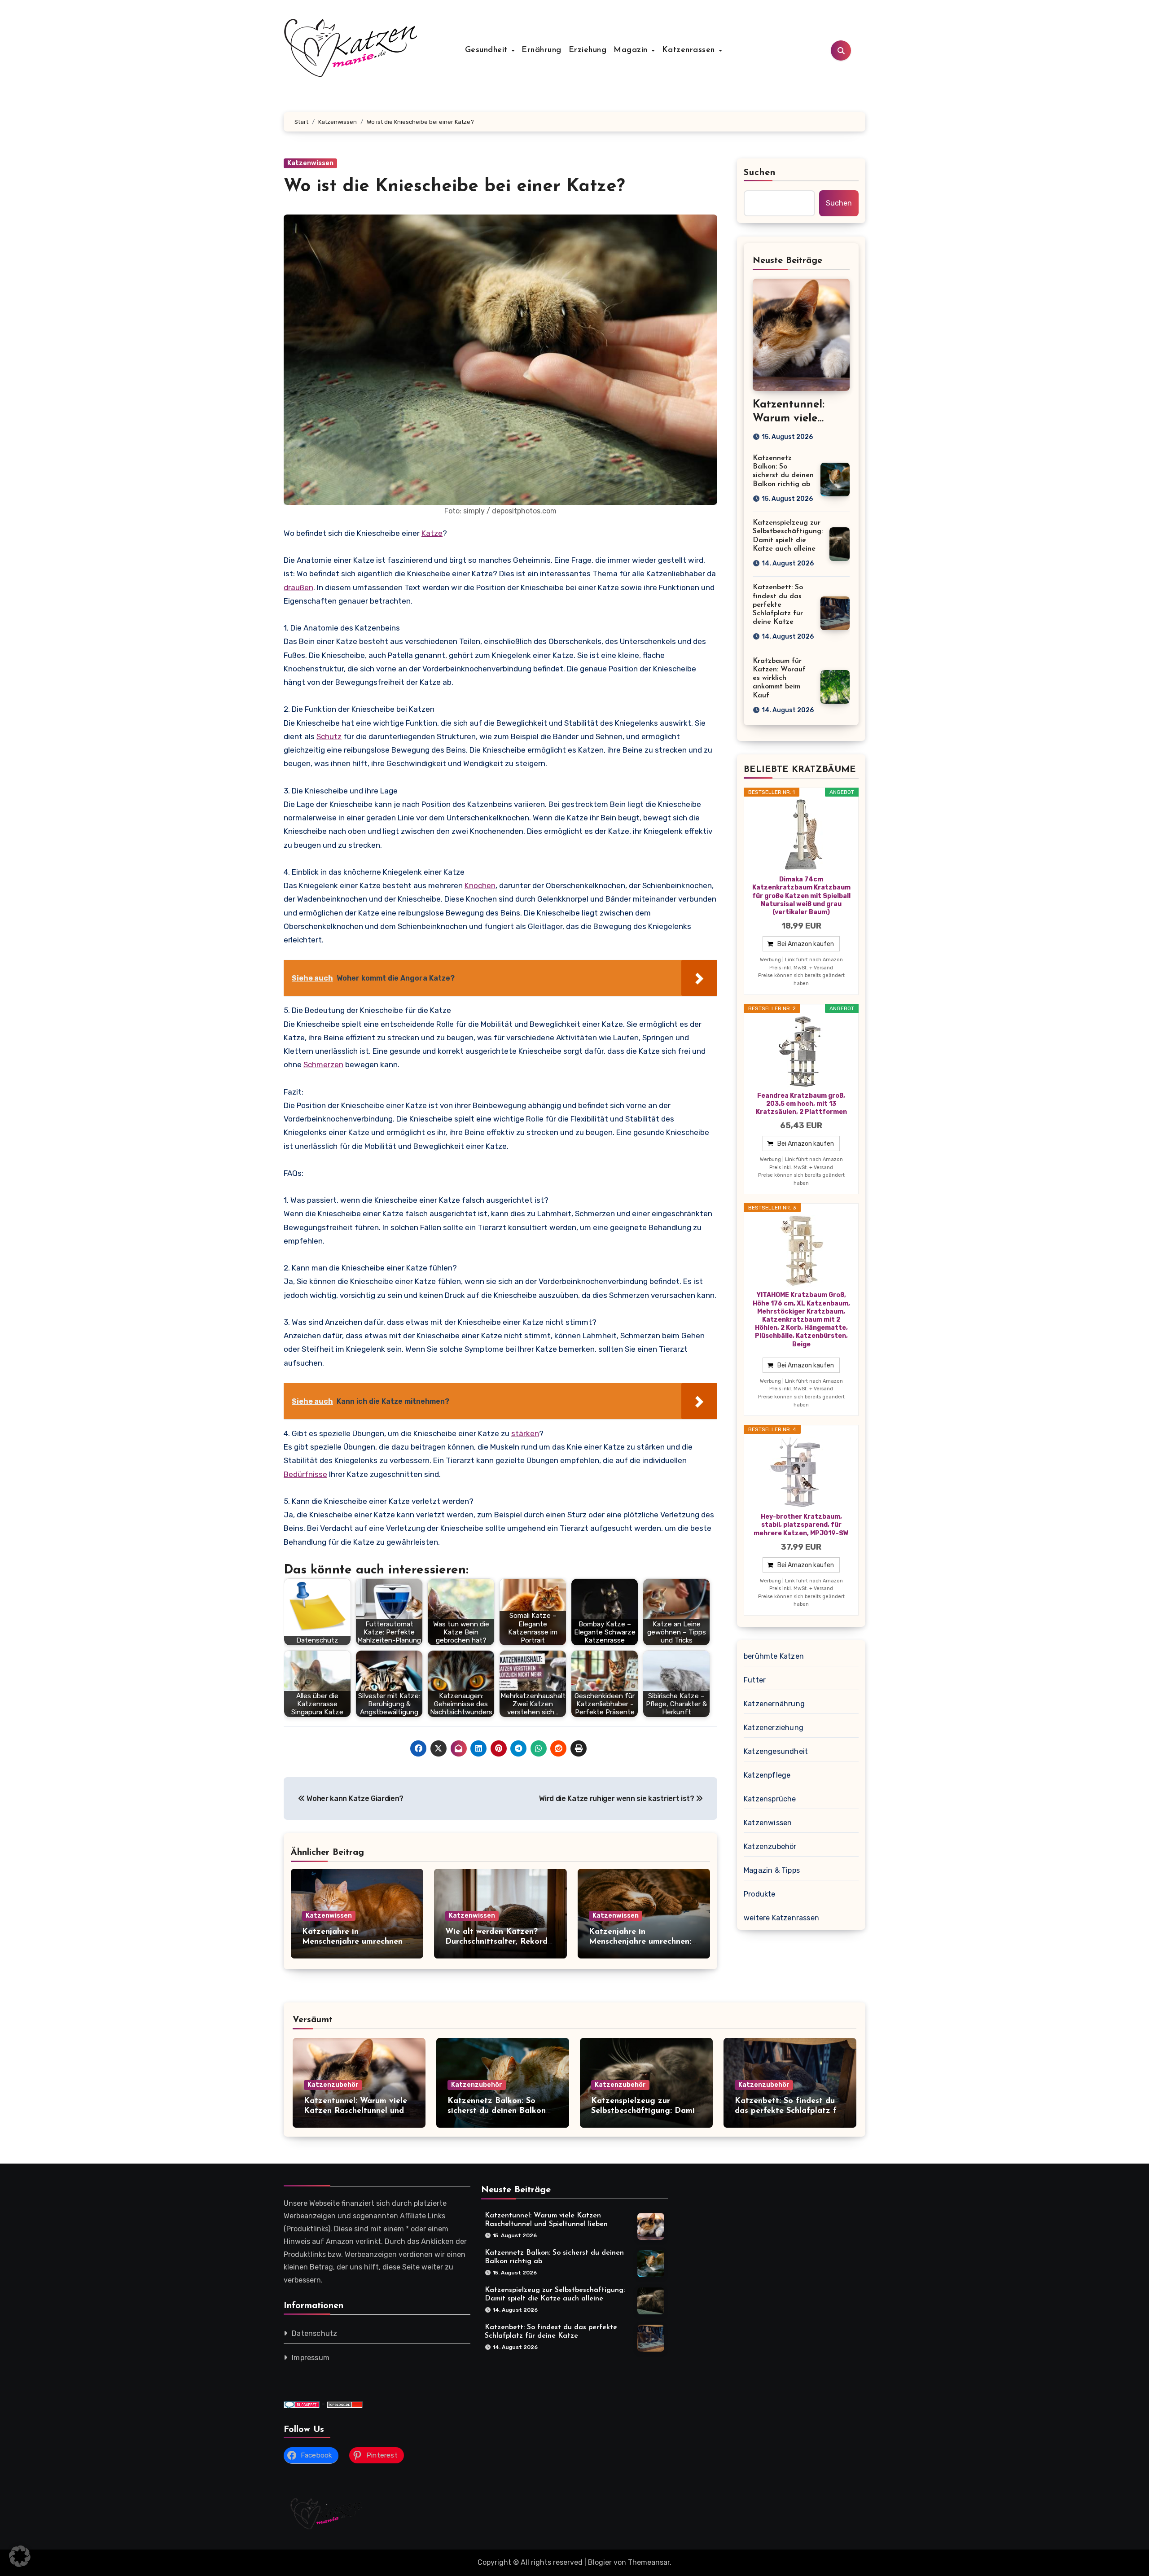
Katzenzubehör (770, 1847)
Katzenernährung (774, 1704)
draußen (298, 587)
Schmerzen (323, 1065)
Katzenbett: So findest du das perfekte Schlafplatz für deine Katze (778, 605)
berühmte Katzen (774, 1656)
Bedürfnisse (305, 1474)
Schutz (329, 736)
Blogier (600, 2562)
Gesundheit (488, 50)
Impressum (311, 2358)
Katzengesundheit (776, 1751)
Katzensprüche (770, 1799)
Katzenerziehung (774, 1728)
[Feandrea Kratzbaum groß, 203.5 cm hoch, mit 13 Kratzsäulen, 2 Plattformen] (801, 1051)
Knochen (480, 885)
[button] (20, 2556)
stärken (525, 1433)
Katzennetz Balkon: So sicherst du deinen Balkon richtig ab (497, 2111)
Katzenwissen (310, 163)
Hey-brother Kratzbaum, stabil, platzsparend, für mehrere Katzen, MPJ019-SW (801, 1525)
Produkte (760, 1894)
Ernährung (542, 50)
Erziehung (588, 50)
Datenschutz (314, 2333)
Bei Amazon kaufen (806, 944)
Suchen (760, 173)
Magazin (632, 50)
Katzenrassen (690, 50)
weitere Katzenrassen (781, 1918)
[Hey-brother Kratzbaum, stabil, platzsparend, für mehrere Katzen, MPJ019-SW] (801, 1472)
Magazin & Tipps (772, 1870)
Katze (432, 533)
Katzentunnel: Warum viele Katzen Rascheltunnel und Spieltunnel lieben (355, 2111)
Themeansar (649, 2562)
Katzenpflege (767, 1775)
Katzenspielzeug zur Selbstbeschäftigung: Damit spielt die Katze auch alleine (646, 2111)
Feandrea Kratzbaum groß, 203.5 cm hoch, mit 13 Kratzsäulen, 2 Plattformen (801, 1104)
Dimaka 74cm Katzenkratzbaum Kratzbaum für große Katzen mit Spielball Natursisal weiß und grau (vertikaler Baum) (801, 896)
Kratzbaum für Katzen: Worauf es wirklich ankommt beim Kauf (779, 678)
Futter (755, 1680)
